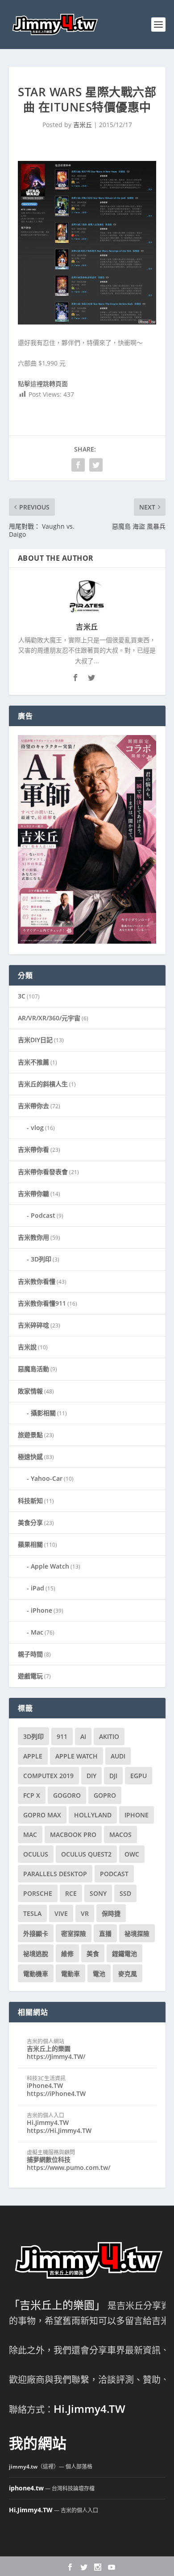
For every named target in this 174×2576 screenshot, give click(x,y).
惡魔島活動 (33, 1369)
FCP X (32, 1795)
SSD (125, 1893)
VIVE (61, 1913)
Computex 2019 (48, 1776)
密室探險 (74, 1933)
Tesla (32, 1913)
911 (62, 1736)
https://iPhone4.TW (56, 2093)
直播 (105, 1933)
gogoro (67, 1795)
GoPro (105, 1795)
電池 (99, 1974)
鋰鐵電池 (124, 1954)
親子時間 (30, 1654)
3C (22, 996)
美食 (93, 1954)
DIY (91, 1776)
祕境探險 (137, 1933)
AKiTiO (109, 1736)
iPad (37, 1588)
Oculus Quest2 (86, 1854)
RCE (71, 1893)
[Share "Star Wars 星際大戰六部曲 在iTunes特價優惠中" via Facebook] (78, 465)
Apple (33, 1756)
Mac (37, 1632)
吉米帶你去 (33, 1106)
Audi (118, 1756)
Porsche (38, 1893)
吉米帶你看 (33, 1149)
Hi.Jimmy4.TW (48, 2122)
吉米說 (27, 1347)
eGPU (139, 1776)
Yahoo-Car (47, 1478)
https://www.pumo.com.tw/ (68, 2167)
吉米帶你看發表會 (43, 1172)
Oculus (36, 1854)
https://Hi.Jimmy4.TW (59, 2130)
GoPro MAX (42, 1815)
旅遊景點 (30, 1435)
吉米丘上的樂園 (49, 2048)
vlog (37, 1128)
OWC (132, 1854)
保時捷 (111, 1913)
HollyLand (93, 1815)
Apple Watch (50, 1566)
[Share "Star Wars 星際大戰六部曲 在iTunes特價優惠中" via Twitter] (96, 465)
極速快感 (30, 1456)
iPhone (41, 1610)
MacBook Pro (73, 1834)
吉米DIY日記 (35, 1040)
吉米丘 (83, 125)
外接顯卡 (36, 1933)
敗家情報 (30, 1391)
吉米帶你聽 (33, 1194)
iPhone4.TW (45, 2085)
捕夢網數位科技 (49, 2159)
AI (83, 1736)
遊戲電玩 (30, 1676)
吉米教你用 (33, 1237)
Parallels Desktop (55, 1874)
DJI (113, 1776)
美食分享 (30, 1522)
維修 (67, 1954)
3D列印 (41, 1259)
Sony (98, 1893)
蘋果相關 (30, 1544)
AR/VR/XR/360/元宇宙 (49, 1018)
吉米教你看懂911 (42, 1303)
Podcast (43, 1215)
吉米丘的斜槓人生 (43, 1084)
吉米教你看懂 (37, 1281)
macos (120, 1834)
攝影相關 (43, 1413)
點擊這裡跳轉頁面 (43, 384)
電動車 (70, 1974)
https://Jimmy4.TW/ (56, 2056)
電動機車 (36, 1974)
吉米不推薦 (33, 1062)
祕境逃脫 (36, 1954)
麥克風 (128, 1974)
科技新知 (30, 1501)
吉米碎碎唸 (33, 1325)
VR (85, 1913)
